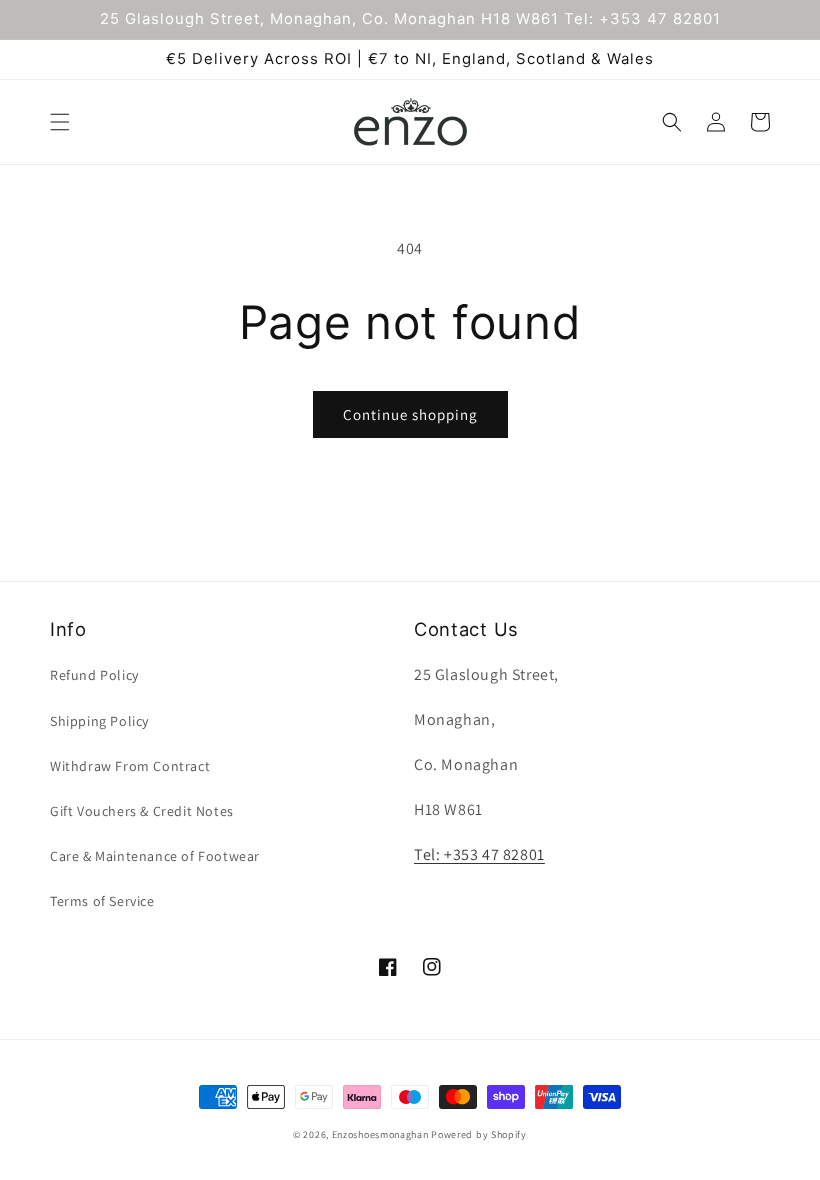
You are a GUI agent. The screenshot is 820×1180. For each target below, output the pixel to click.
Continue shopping (410, 414)
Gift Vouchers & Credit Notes (142, 811)
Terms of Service (102, 901)
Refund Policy (94, 675)
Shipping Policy (99, 721)
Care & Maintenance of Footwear (155, 856)
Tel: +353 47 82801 (479, 854)
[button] (60, 122)
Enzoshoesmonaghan (380, 1134)
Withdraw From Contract (130, 766)
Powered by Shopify (479, 1134)
